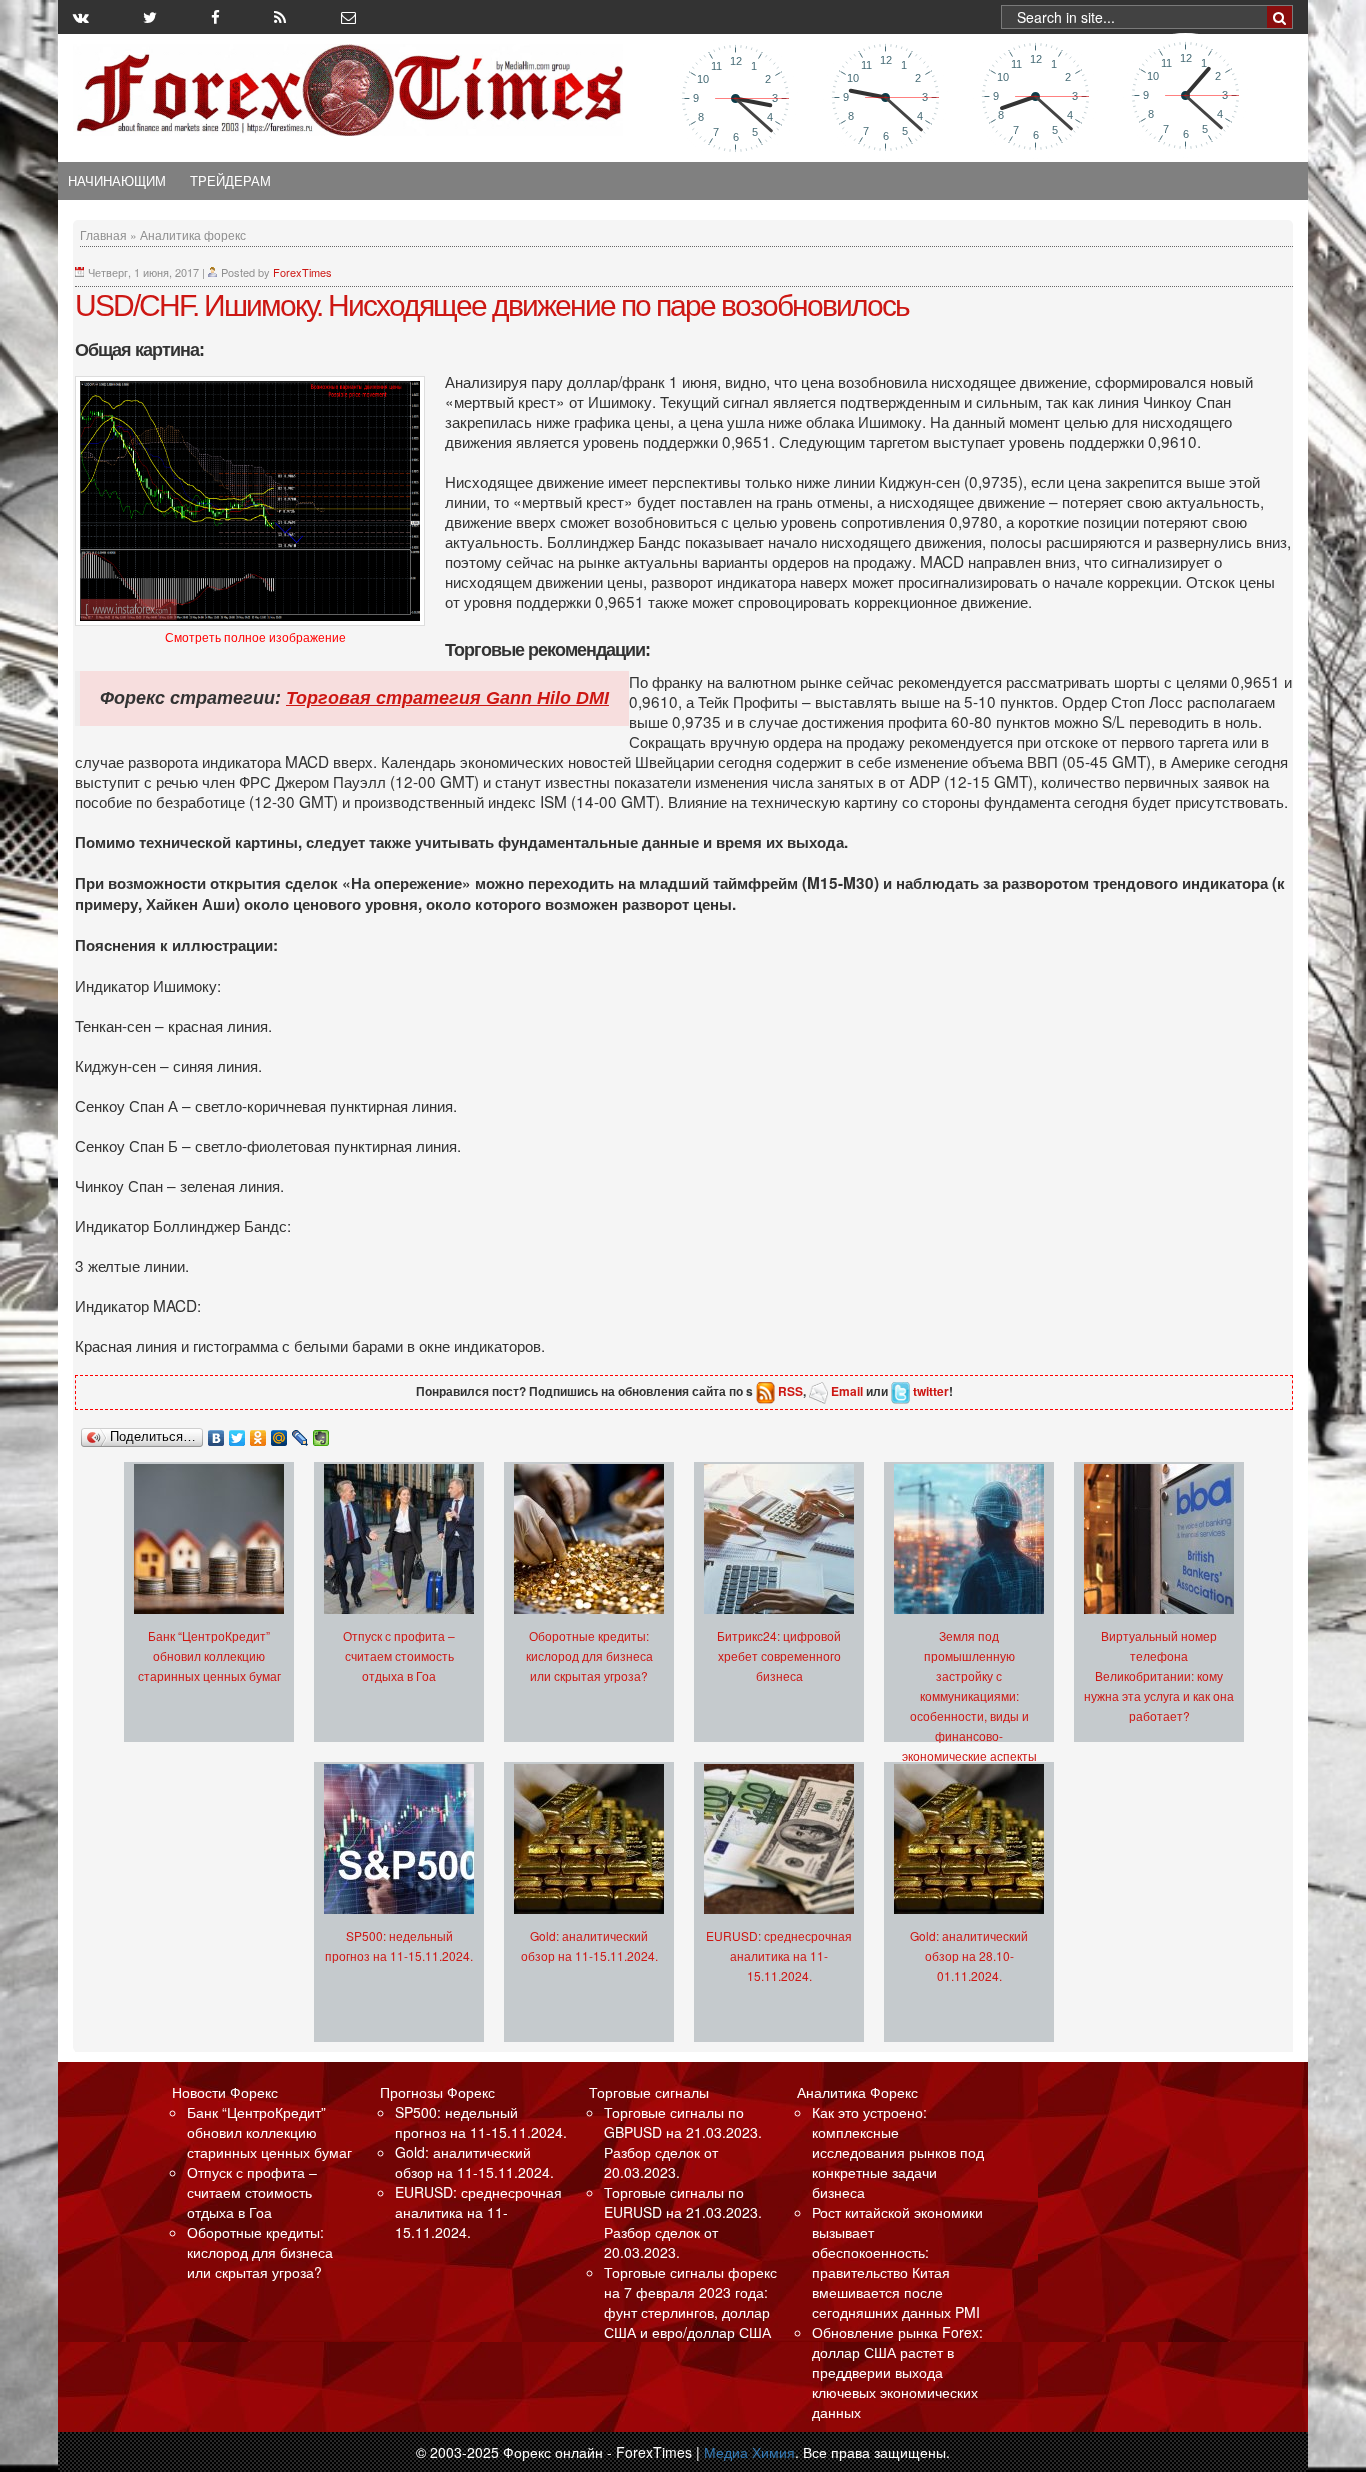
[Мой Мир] (279, 1433)
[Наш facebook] (215, 17)
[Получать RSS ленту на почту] (348, 17)
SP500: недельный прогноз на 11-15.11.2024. (481, 2122)
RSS (790, 1391)
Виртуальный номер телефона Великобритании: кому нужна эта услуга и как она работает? (1159, 1675)
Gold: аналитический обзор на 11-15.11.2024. (474, 2162)
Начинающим (117, 181)
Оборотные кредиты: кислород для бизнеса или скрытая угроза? (589, 1655)
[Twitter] (237, 1433)
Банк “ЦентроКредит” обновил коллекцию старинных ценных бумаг (209, 1655)
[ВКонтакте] (216, 1433)
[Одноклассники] (258, 1433)
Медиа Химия (749, 2452)
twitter (931, 1391)
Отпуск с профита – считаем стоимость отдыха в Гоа (399, 1655)
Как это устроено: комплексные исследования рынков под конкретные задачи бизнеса (898, 2152)
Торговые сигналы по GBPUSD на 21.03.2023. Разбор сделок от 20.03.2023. (683, 2142)
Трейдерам (230, 181)
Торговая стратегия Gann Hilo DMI (447, 698)
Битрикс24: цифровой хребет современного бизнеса (779, 1655)
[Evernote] (321, 1433)
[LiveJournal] (300, 1433)
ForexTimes (302, 272)
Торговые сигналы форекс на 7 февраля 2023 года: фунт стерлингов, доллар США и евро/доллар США (690, 2302)
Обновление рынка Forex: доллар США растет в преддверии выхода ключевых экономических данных (897, 2372)
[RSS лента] (280, 17)
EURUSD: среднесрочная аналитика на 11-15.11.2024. (779, 1955)
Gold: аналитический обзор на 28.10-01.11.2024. (969, 1955)
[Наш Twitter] (150, 17)
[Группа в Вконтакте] (81, 17)
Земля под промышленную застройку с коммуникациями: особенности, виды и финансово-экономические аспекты (969, 1695)
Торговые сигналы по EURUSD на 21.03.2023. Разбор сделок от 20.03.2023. (683, 2222)
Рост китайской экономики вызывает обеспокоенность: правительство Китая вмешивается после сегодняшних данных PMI (897, 2262)
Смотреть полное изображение (255, 638)
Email (847, 1391)
